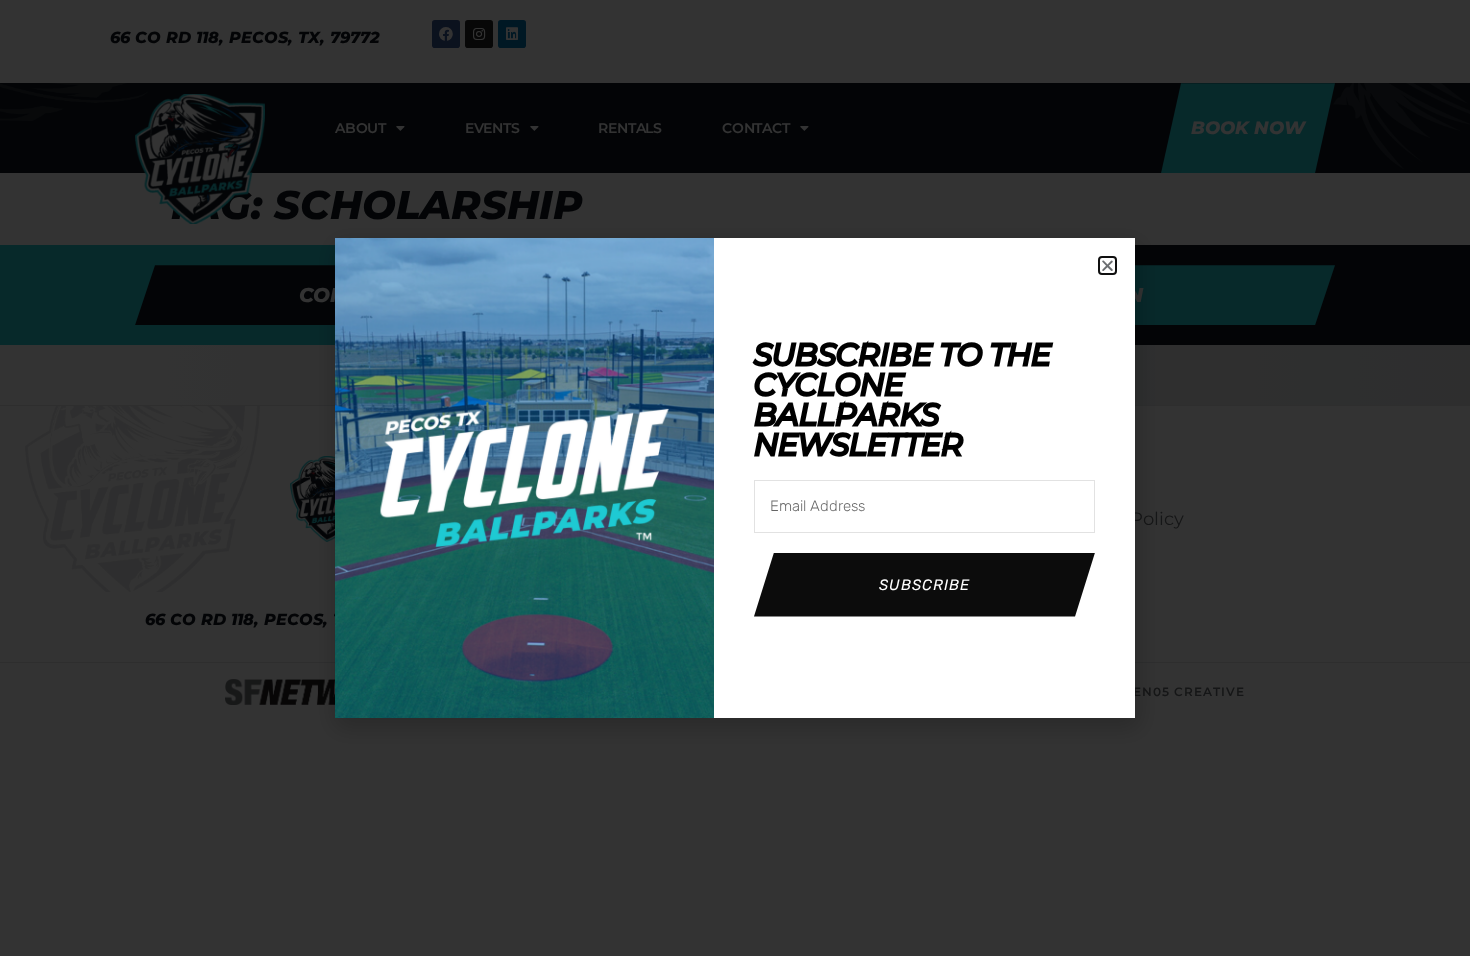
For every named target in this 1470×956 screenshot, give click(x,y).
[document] (735, 478)
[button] (1107, 265)
